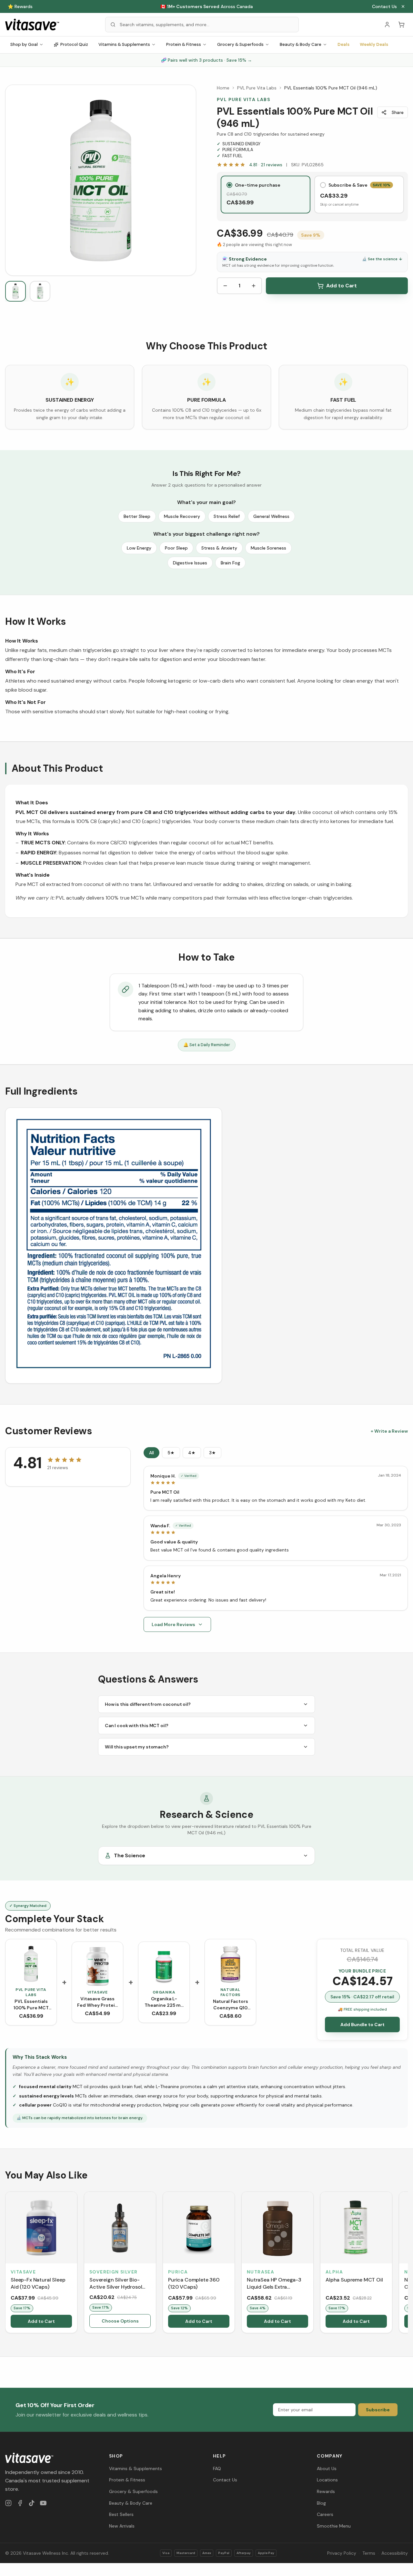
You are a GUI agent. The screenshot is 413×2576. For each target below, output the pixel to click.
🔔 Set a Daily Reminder (207, 1045)
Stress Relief (227, 516)
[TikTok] (32, 2248)
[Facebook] (20, 2248)
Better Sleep (137, 516)
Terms (369, 2298)
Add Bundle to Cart (363, 1769)
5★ (171, 1197)
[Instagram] (8, 2248)
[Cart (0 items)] (401, 25)
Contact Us (384, 6)
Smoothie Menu (334, 2271)
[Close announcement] (403, 6)
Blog (321, 2248)
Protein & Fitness (184, 44)
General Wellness (271, 516)
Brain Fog (230, 563)
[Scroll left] (6, 2008)
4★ (192, 1197)
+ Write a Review (389, 1176)
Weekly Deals (374, 44)
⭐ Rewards (20, 6)
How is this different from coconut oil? (148, 1449)
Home (223, 88)
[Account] (387, 25)
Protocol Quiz (74, 44)
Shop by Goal (24, 44)
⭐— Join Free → (206, 6)
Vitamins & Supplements (124, 44)
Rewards (326, 2236)
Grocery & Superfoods (240, 44)
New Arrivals (122, 2271)
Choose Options (120, 2066)
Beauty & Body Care (301, 44)
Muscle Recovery (182, 516)
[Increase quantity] (254, 286)
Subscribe (378, 2154)
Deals (343, 44)
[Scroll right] (407, 2008)
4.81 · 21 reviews (266, 165)
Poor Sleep (176, 548)
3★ (212, 1197)
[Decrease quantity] (225, 286)
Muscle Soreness (268, 548)
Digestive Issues (190, 563)
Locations (327, 2225)
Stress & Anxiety (219, 548)
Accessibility (395, 2298)
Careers (325, 2259)
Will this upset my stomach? (137, 1491)
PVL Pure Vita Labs (257, 88)
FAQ (217, 2213)
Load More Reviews (173, 1369)
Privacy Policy (342, 2298)
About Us (327, 2213)
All (151, 1197)
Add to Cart (342, 286)
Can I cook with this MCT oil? (136, 1470)
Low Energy (139, 548)
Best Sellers (121, 2259)
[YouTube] (43, 2248)
